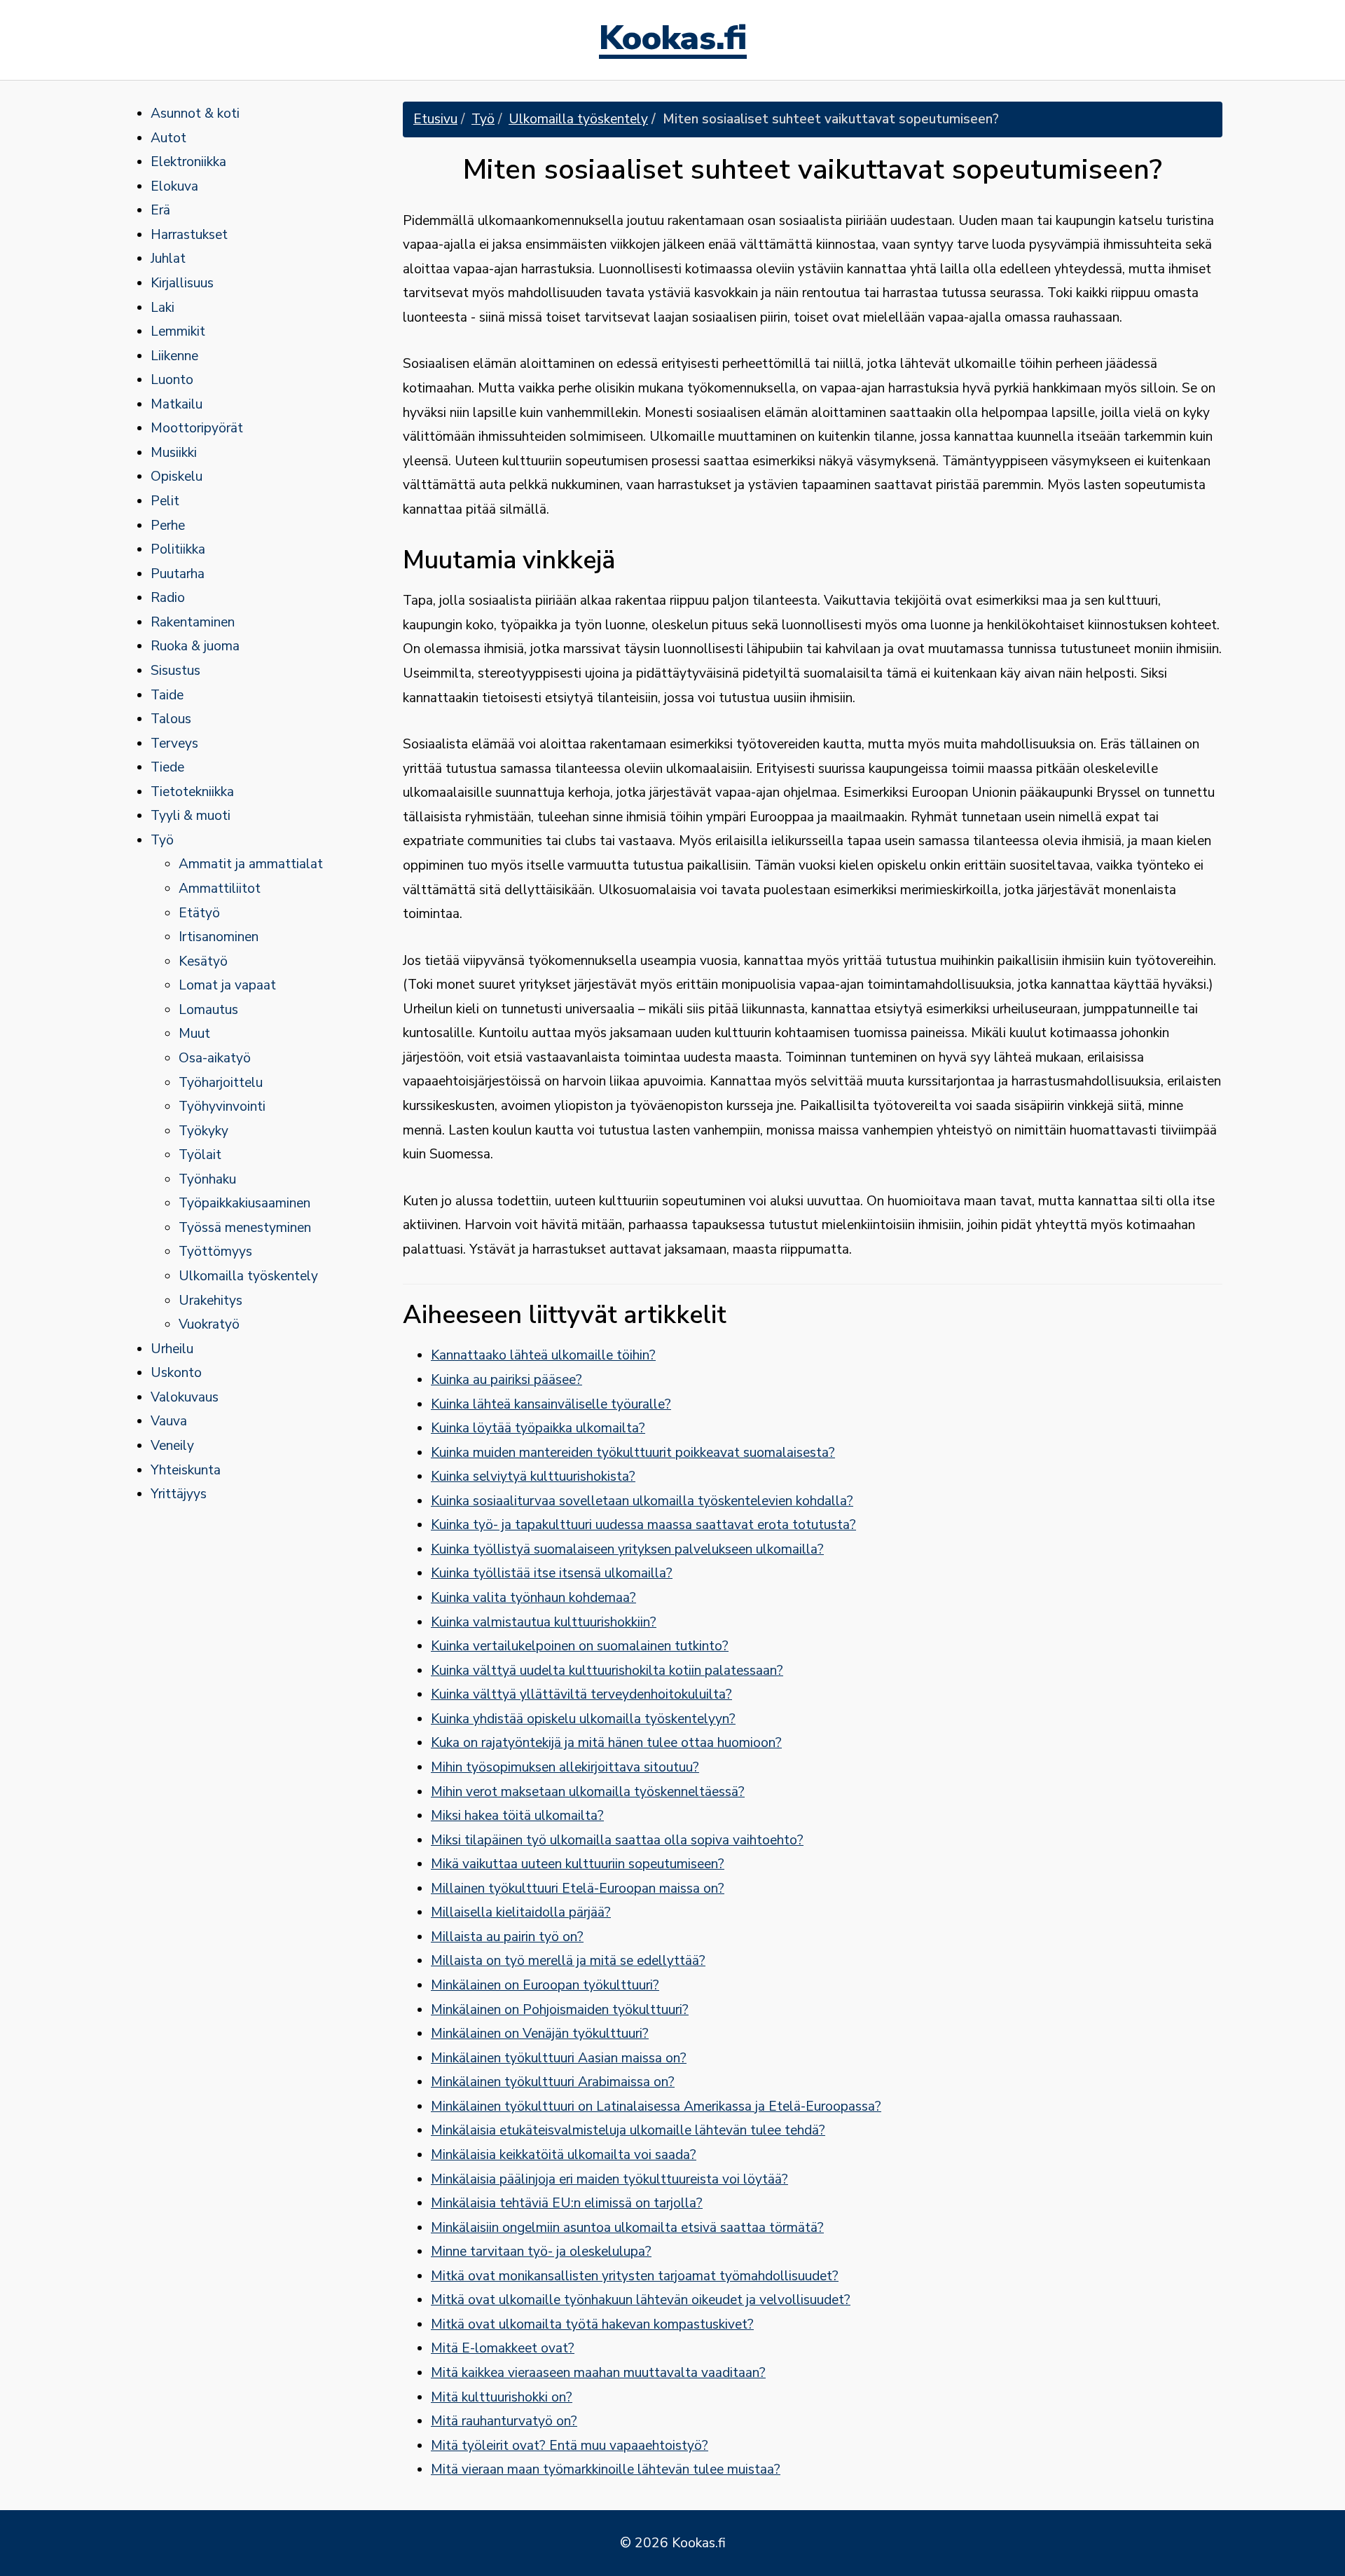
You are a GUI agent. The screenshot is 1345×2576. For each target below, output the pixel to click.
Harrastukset (189, 235)
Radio (168, 598)
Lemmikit (178, 331)
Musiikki (174, 453)
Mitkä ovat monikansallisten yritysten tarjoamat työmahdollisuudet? (635, 2276)
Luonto (172, 380)
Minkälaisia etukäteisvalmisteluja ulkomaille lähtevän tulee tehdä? (628, 2130)
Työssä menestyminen (245, 1228)
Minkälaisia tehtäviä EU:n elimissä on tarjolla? (567, 2203)
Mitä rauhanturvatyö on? (504, 2421)
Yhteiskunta (186, 1470)
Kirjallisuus (182, 283)
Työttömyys (215, 1252)
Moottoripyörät (197, 428)
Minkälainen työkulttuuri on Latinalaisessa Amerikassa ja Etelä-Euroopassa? (656, 2106)
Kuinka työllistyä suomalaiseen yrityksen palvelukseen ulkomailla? (627, 1549)
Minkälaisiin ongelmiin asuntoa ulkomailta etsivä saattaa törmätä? (627, 2228)
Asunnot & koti (195, 114)
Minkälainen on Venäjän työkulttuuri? (540, 2034)
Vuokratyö (209, 1324)
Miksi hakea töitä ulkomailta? (517, 1816)
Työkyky (204, 1131)
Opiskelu (177, 477)
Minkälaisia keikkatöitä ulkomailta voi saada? (564, 2155)
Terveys (174, 744)
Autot (168, 138)
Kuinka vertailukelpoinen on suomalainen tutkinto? (580, 1646)
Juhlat (168, 259)
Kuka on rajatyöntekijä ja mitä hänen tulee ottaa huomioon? (606, 1743)
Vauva (169, 1421)
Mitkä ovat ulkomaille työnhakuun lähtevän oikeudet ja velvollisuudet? (641, 2300)
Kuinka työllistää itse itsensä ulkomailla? (552, 1573)
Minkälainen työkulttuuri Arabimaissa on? (553, 2082)
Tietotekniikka (192, 792)
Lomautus (208, 1010)
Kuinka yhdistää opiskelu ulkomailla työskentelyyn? (583, 1719)
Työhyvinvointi (222, 1107)
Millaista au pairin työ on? (507, 1937)
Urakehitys (211, 1301)
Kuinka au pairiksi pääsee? (506, 1380)
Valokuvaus (185, 1397)
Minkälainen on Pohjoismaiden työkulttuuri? (560, 2010)
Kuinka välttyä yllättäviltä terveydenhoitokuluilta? (581, 1694)
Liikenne (174, 356)
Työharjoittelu (221, 1083)
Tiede (167, 767)
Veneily (172, 1446)
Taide (167, 695)
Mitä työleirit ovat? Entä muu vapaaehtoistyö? (570, 2446)
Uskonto (176, 1373)
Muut (194, 1034)
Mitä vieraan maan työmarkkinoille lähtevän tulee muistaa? (606, 2469)
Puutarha (178, 574)
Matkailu (177, 404)
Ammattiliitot (220, 889)
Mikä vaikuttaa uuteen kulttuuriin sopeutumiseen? (578, 1864)
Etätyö (199, 913)
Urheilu (172, 1349)
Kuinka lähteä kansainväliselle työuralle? (551, 1404)
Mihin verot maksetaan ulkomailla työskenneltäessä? (588, 1792)
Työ (162, 840)
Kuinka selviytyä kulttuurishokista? (533, 1477)
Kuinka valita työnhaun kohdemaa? (533, 1598)
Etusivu (435, 119)
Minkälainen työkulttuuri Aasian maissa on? (559, 2058)
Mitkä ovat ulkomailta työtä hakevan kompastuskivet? (592, 2324)
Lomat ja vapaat (227, 985)
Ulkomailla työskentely (248, 1276)
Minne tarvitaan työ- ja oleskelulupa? (541, 2252)
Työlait (200, 1155)
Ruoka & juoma (195, 646)
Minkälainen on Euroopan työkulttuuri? (545, 1985)
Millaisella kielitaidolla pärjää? (521, 1912)
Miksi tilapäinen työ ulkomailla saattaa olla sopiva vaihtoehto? (617, 1840)
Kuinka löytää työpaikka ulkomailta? (538, 1428)
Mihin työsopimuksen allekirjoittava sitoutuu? (565, 1767)
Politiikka (178, 549)
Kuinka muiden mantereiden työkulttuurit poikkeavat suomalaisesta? (633, 1453)
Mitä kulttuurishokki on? (502, 2397)
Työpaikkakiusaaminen (244, 1203)
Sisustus (175, 671)
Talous (171, 719)
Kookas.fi (673, 40)
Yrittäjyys (179, 1494)
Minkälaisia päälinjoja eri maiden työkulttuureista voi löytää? (609, 2179)
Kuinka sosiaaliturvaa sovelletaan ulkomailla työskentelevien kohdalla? (642, 1501)
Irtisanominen (219, 937)
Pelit (165, 501)
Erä (160, 210)
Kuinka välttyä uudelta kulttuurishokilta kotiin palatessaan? (607, 1671)
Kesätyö (203, 961)
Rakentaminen (193, 622)
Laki (163, 308)
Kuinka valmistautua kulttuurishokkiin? (544, 1622)
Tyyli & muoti (191, 816)
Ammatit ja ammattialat (251, 864)
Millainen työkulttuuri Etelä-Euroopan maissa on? (578, 1889)
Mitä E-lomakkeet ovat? (503, 2348)
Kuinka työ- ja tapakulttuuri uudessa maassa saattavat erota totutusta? (643, 1525)
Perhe (168, 526)
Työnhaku (207, 1179)
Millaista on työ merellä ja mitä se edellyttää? (568, 1961)
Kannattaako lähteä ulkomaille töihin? (543, 1355)
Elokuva (174, 186)
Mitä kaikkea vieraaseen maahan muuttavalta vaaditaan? (598, 2373)
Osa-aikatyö (215, 1058)
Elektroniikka (188, 162)
